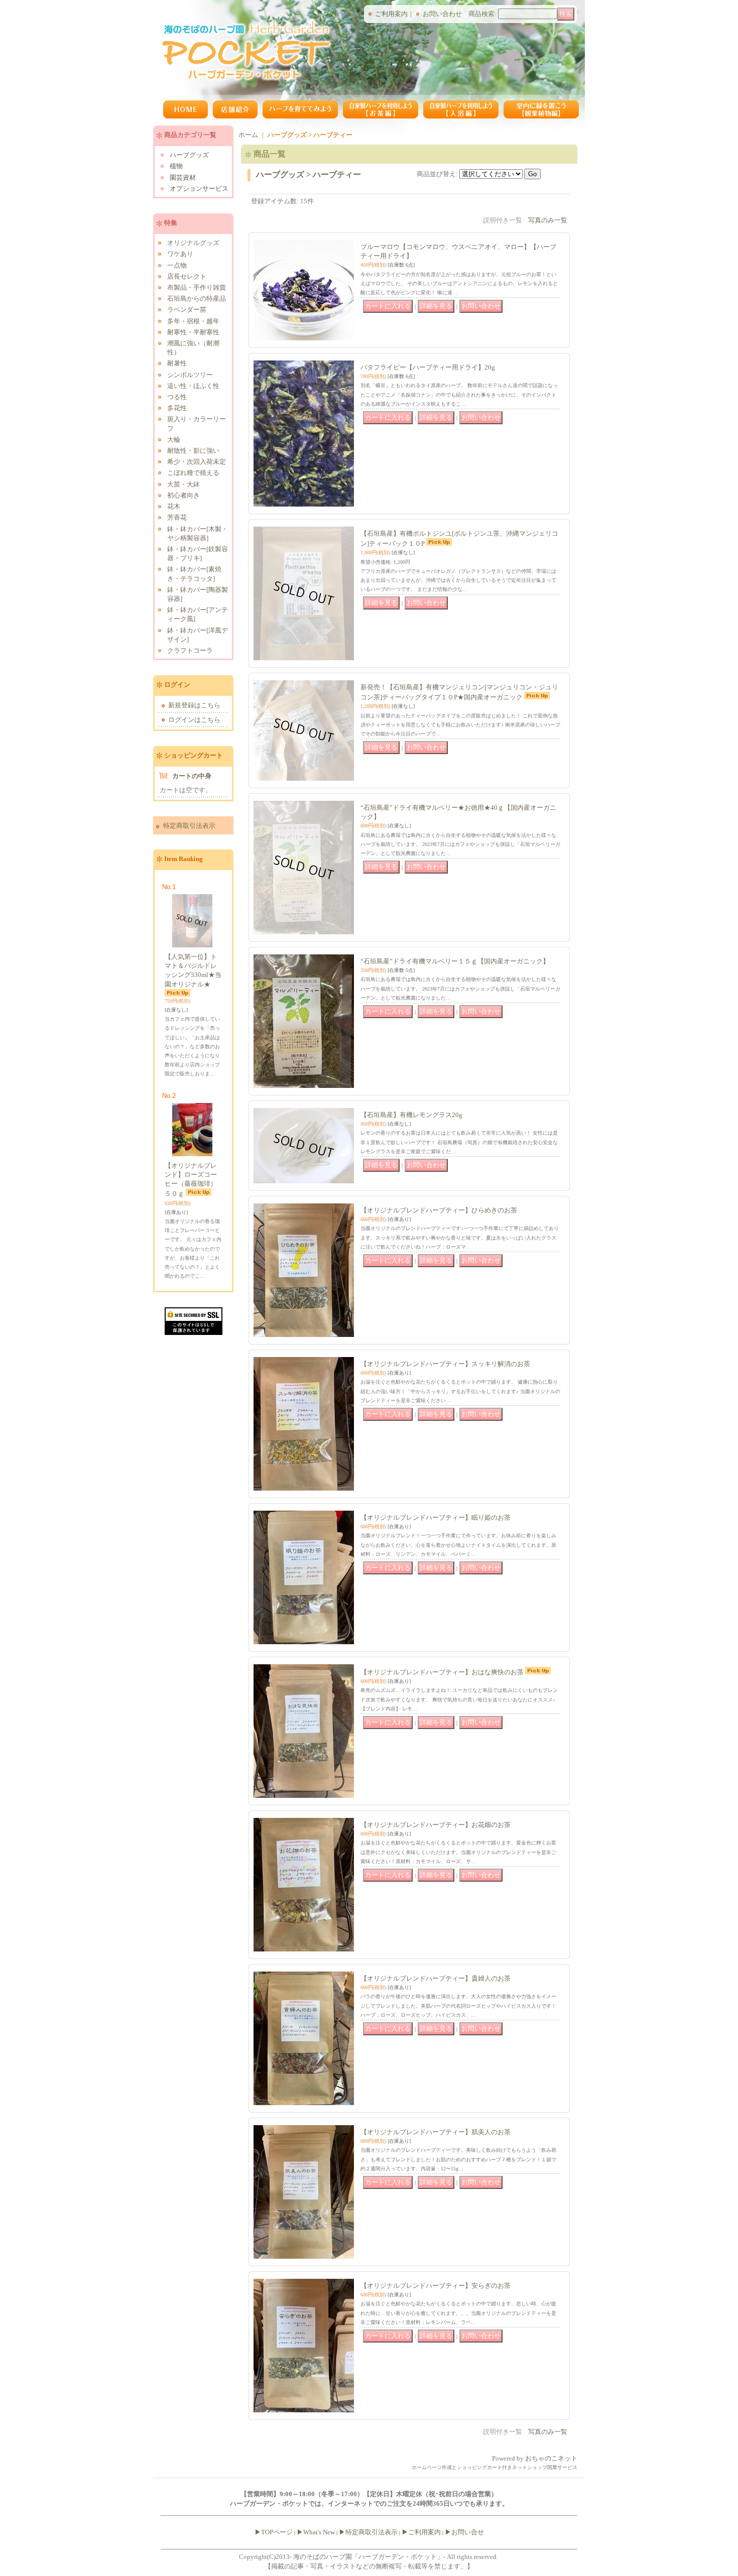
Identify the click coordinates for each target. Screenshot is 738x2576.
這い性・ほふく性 (193, 386)
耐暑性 (177, 363)
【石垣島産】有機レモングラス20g (411, 1115)
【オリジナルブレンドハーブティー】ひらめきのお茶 (439, 1210)
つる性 (177, 397)
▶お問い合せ (464, 2532)
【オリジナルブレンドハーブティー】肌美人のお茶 (436, 2132)
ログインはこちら (194, 720)
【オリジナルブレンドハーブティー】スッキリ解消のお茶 (445, 1364)
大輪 (174, 440)
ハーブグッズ (189, 155)
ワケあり (180, 254)
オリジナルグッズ (193, 243)
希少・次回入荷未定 (197, 462)
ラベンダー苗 (187, 310)
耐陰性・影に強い (193, 451)
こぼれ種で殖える (193, 473)
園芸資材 (183, 177)
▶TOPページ (274, 2532)
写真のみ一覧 (548, 220)
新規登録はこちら (194, 705)
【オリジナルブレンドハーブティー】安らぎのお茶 (436, 2286)
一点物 (177, 265)
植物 (176, 166)
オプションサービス (199, 189)
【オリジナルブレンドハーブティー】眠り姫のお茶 (436, 1517)
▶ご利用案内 (421, 2532)
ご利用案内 (391, 14)
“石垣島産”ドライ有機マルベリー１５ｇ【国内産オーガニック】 (455, 961)
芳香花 (177, 517)
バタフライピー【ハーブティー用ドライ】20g (428, 367)
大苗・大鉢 (183, 484)
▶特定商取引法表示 (368, 2532)
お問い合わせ (442, 14)
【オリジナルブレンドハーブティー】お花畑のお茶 (436, 1825)
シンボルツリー (190, 375)
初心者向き (183, 495)
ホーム (248, 135)
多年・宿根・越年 (193, 321)
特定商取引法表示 (189, 826)
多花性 (177, 408)
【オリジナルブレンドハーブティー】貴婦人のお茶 (436, 1978)
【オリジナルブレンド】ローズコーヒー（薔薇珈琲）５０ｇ (191, 1180)
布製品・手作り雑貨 (197, 287)
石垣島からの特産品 (197, 298)
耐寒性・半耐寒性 (193, 332)
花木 (174, 506)
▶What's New (316, 2532)
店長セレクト (187, 276)
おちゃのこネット (551, 2458)
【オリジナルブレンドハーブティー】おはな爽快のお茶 (442, 1672)
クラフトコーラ (190, 650)
